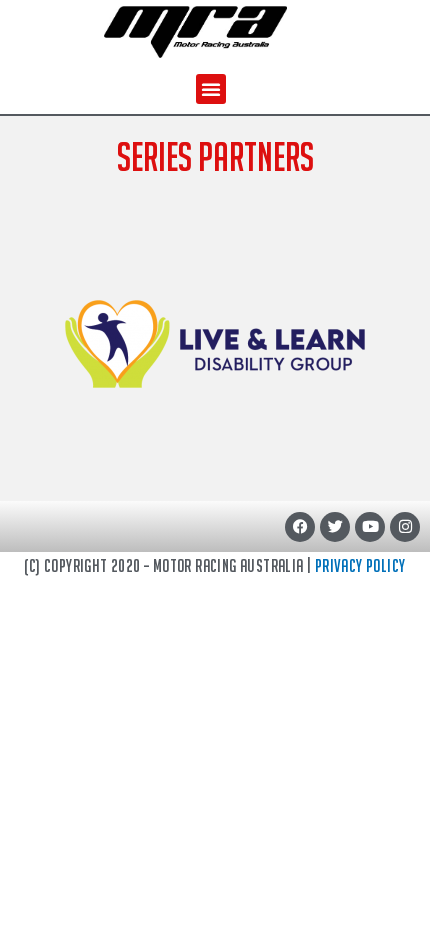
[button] (211, 89)
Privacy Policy (360, 565)
